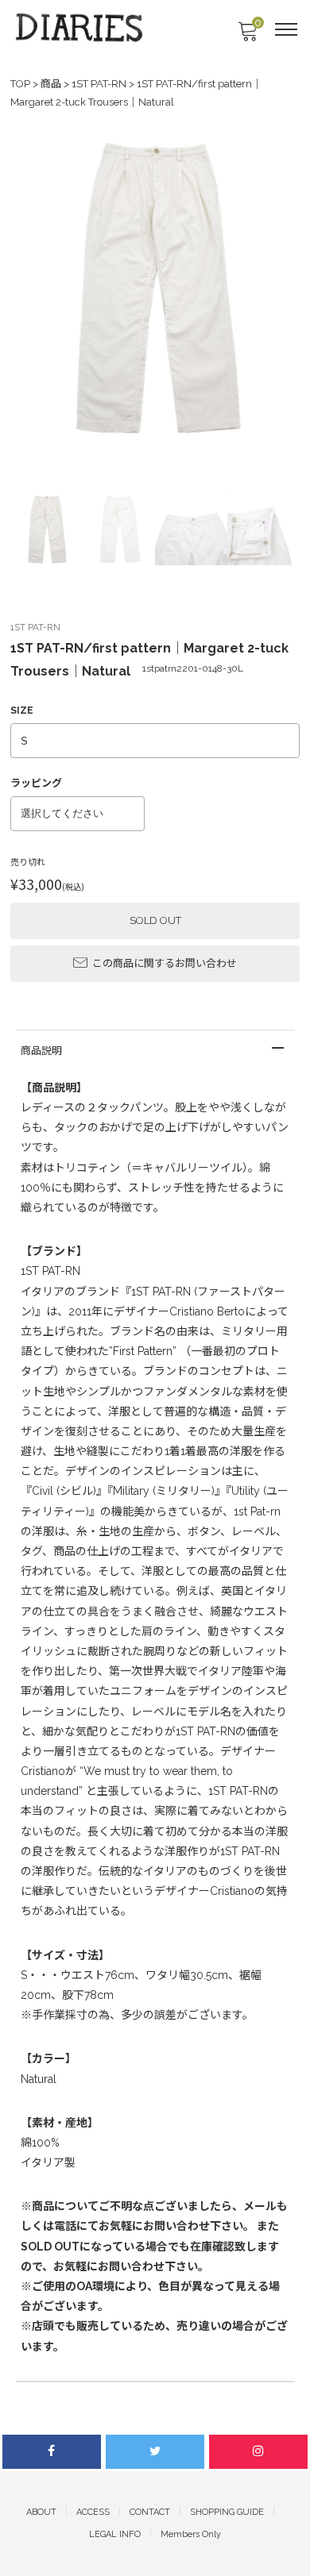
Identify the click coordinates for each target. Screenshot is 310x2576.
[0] (247, 36)
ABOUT (41, 2512)
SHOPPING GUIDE (227, 2512)
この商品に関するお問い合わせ (165, 963)
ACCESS (93, 2512)
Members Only (191, 2534)
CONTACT (150, 2512)
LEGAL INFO (115, 2534)
